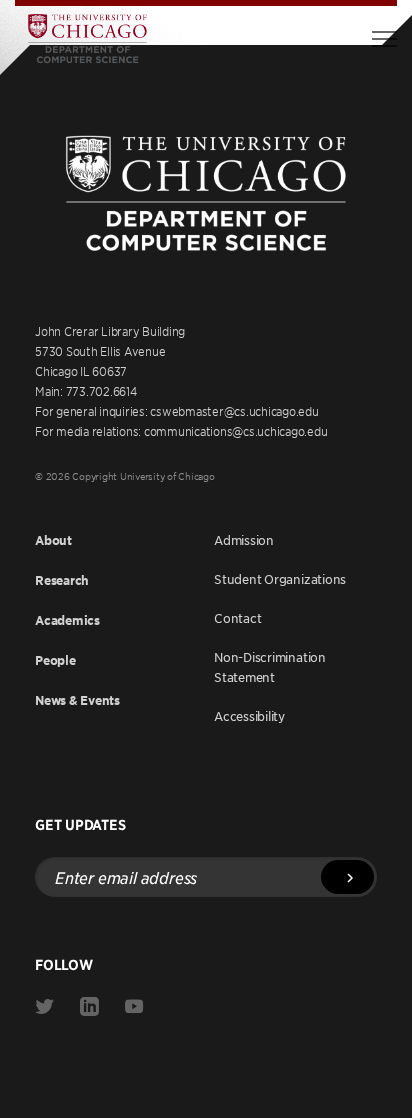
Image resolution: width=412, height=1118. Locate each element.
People (55, 660)
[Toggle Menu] (384, 39)
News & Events (77, 700)
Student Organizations (280, 579)
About (53, 540)
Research (62, 580)
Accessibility (249, 716)
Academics (67, 620)
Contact (237, 618)
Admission (244, 540)
